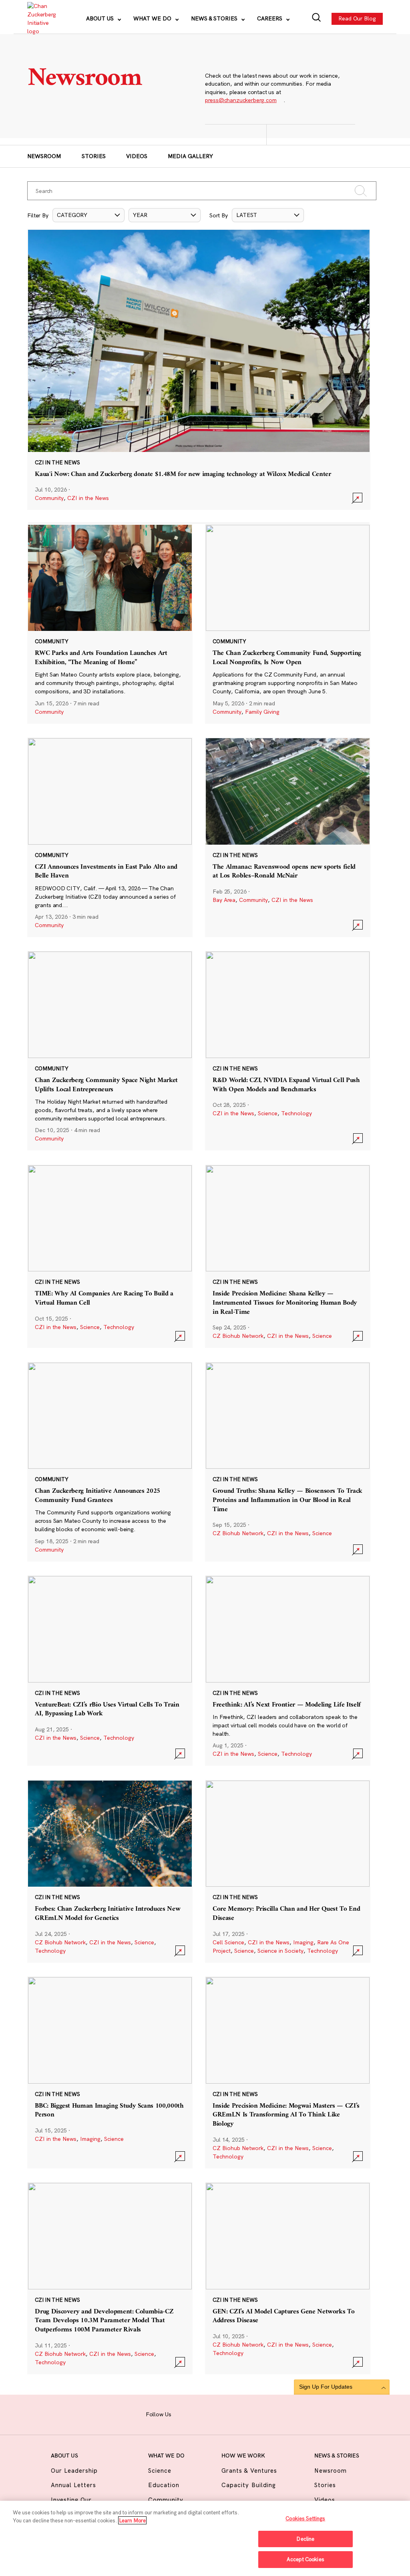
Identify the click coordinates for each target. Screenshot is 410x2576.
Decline (305, 2539)
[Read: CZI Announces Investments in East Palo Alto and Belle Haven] (110, 837)
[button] (88, 215)
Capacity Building (249, 2485)
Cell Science (228, 1942)
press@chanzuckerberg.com (241, 100)
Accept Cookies (305, 2559)
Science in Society (280, 1951)
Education (164, 2485)
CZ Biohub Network (238, 1336)
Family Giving (262, 712)
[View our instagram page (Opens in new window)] (199, 2413)
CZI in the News (88, 498)
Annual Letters (74, 2485)
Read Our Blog (357, 18)
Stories (94, 156)
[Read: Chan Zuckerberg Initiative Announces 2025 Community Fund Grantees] (110, 1462)
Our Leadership (74, 2471)
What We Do (153, 18)
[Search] (317, 19)
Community (49, 498)
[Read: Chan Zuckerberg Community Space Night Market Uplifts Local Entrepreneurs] (110, 1051)
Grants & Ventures (249, 2471)
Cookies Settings (305, 2518)
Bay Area (224, 900)
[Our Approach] (41, 19)
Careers (270, 18)
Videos (137, 156)
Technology (296, 1113)
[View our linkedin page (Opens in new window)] (229, 2413)
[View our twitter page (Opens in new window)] (244, 2413)
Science (268, 1113)
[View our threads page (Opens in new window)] (214, 2413)
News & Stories (215, 18)
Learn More (132, 2520)
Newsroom (44, 156)
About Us (101, 18)
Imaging (303, 1942)
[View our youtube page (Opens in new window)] (259, 2413)
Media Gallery (190, 156)
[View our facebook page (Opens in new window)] (183, 2413)
